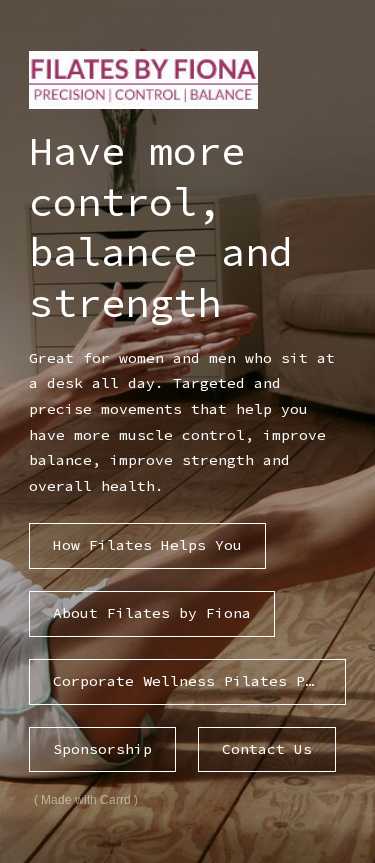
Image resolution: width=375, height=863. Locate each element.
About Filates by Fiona (152, 613)
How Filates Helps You (147, 545)
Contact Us (267, 749)
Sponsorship (102, 749)
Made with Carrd (86, 800)
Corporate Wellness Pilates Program (199, 681)
